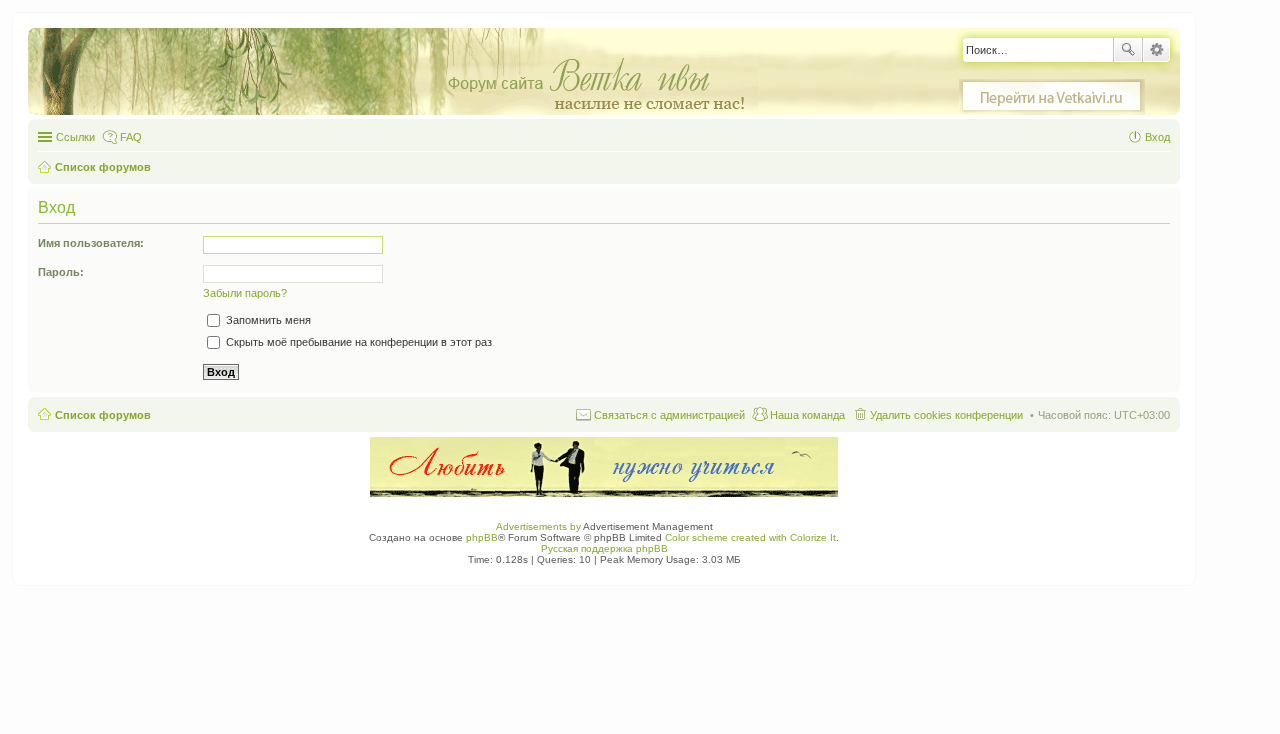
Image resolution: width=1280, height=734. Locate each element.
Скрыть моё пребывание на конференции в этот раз (357, 342)
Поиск (1128, 50)
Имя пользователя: (91, 243)
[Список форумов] (403, 72)
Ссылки (75, 137)
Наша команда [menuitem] (807, 415)
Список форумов (103, 415)
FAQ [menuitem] (131, 137)
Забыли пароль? (245, 293)
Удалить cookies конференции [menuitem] (946, 415)
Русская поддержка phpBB (604, 548)
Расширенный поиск (1156, 50)
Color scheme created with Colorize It (750, 537)
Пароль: (61, 272)
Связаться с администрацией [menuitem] (669, 415)
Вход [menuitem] (1157, 137)
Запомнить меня (267, 320)
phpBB (482, 537)
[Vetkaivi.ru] (1052, 97)
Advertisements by (538, 526)
